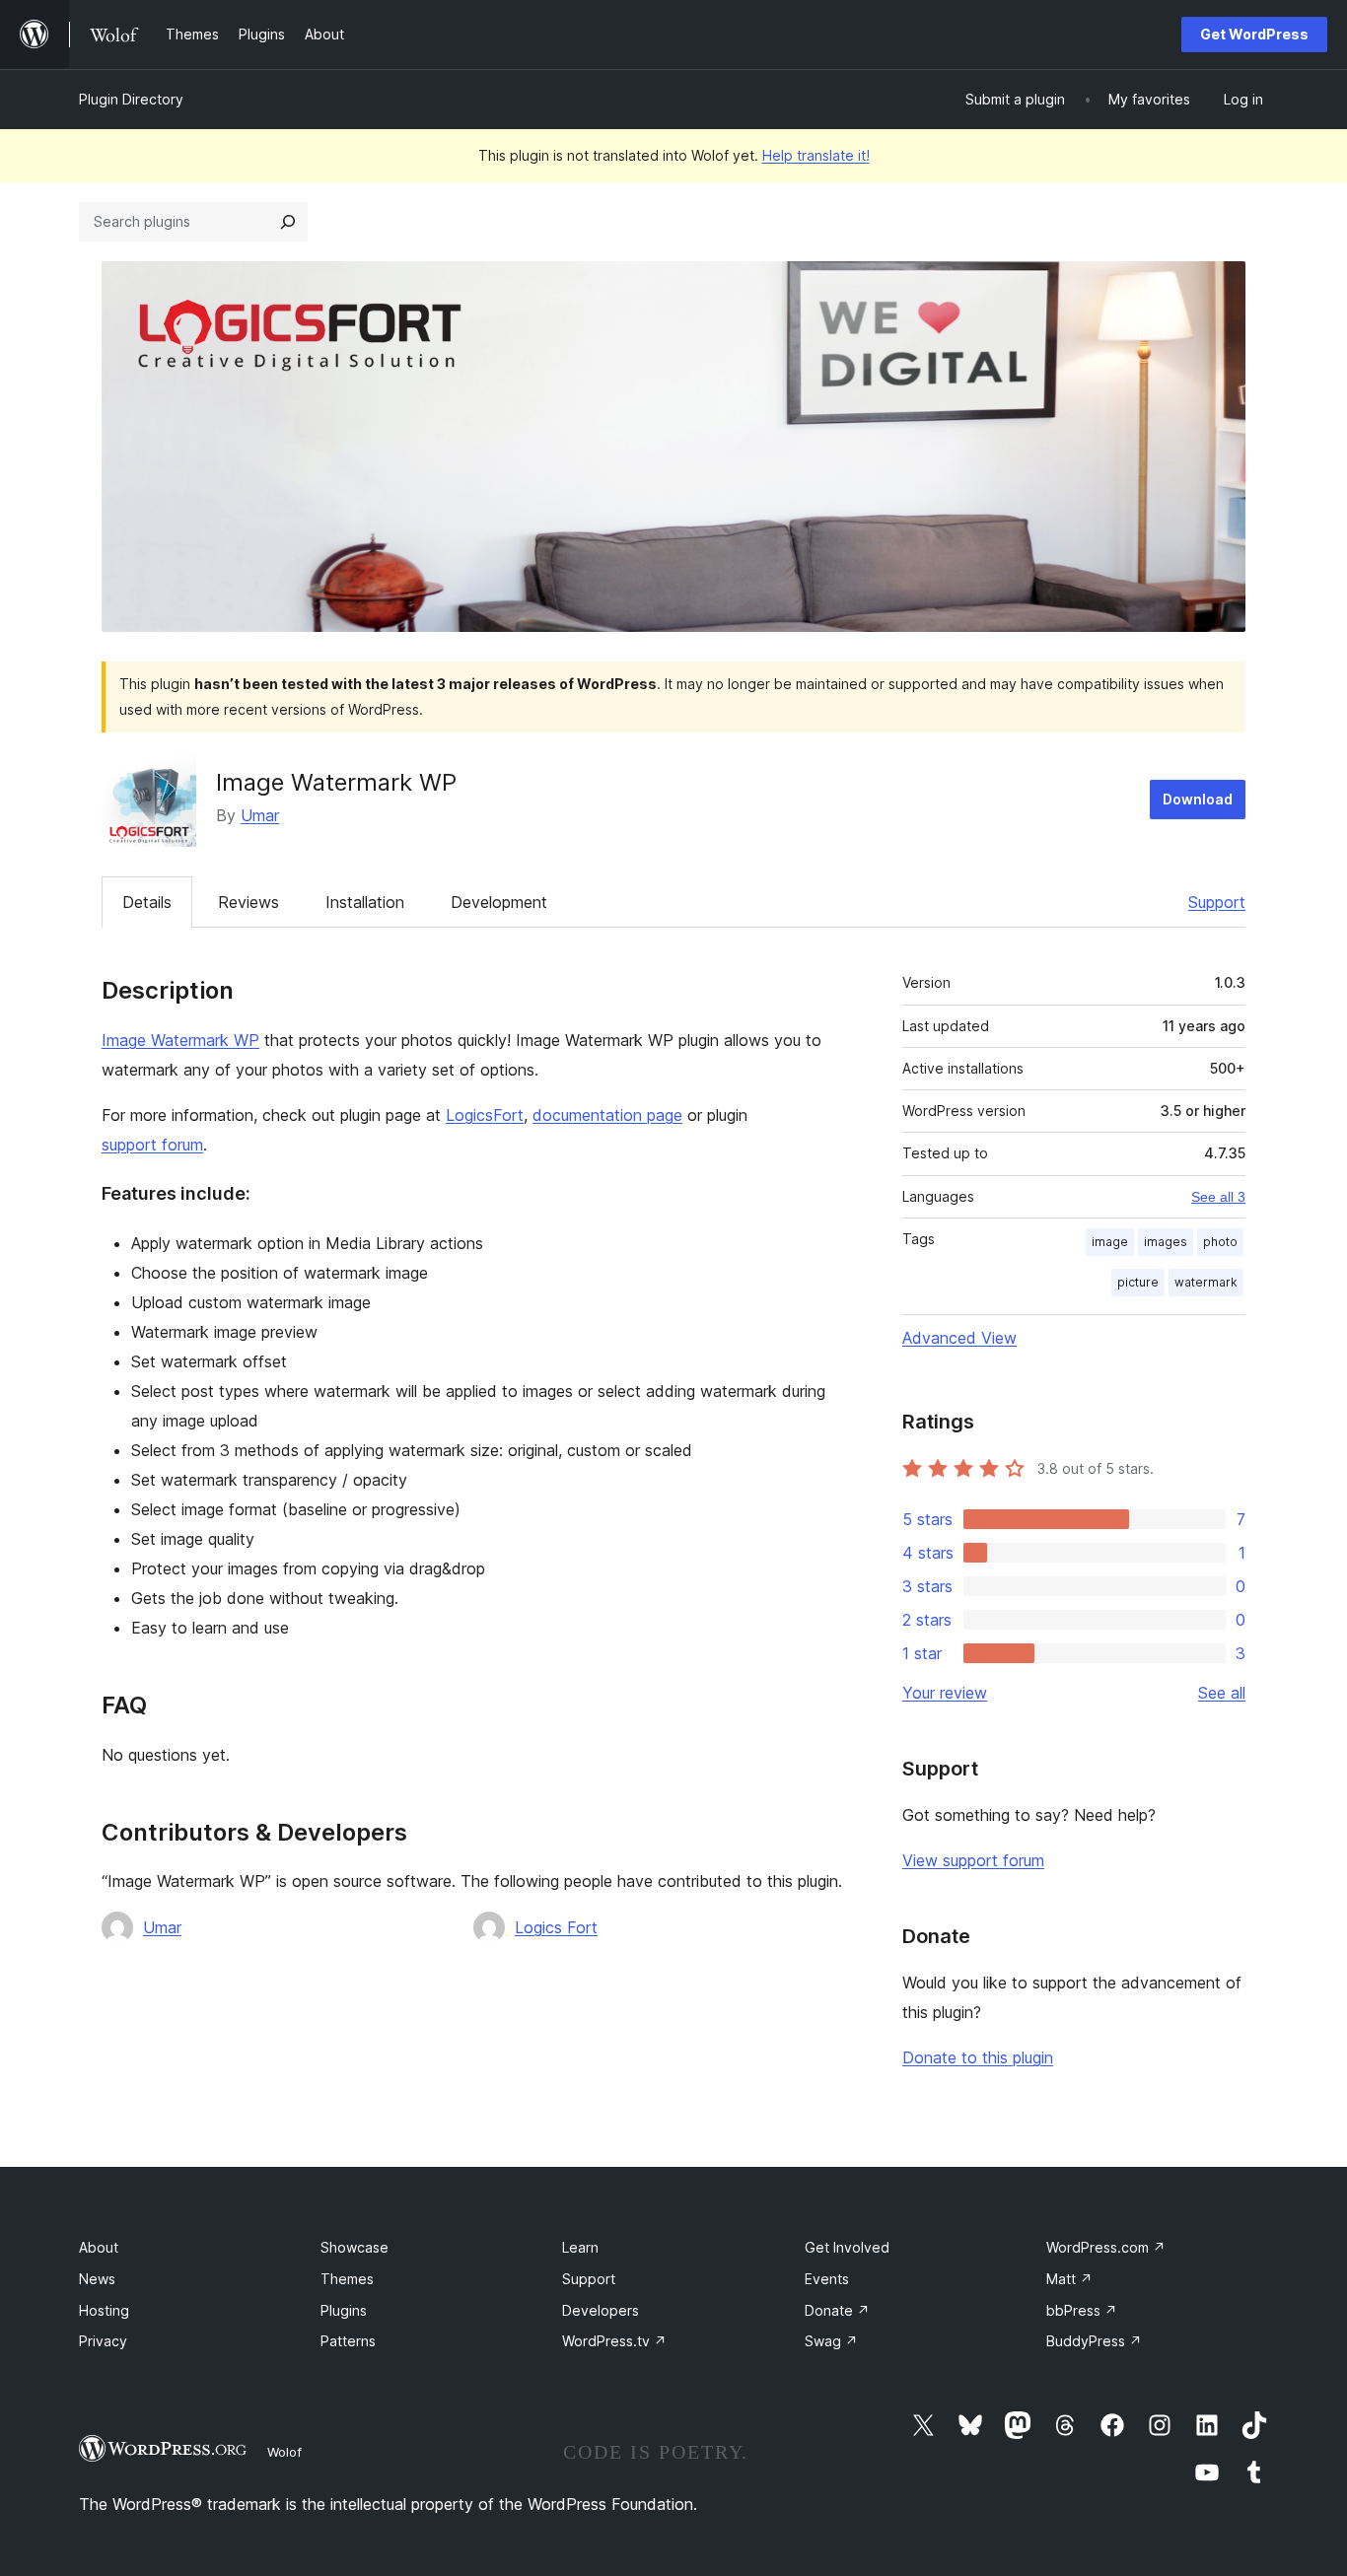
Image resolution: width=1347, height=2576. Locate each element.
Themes (347, 2279)
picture (1138, 1282)
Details (147, 902)
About (99, 2247)
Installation (365, 902)
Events (827, 2279)
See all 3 (1218, 1197)
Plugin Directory (131, 99)
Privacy (103, 2341)
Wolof (284, 2452)
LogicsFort (485, 1115)
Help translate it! (816, 155)
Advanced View (959, 1338)
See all (1222, 1693)
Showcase (354, 2247)
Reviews (248, 902)
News (97, 2279)
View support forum (973, 1860)
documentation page (607, 1115)
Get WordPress (1254, 34)
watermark (1206, 1282)
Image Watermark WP (180, 1040)
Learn (580, 2247)
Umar (260, 815)
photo (1220, 1242)
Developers (601, 2310)
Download (1198, 799)
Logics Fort (556, 1927)
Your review (945, 1693)
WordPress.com (1106, 2247)
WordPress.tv (614, 2341)
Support (1217, 902)
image (1110, 1242)
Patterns (348, 2341)
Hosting (104, 2310)
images (1166, 1242)
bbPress (1082, 2310)
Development (499, 902)
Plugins (344, 2310)
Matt (1069, 2279)
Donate (837, 2310)
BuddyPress (1094, 2341)
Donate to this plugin (978, 2057)
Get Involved (847, 2247)
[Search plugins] (288, 222)
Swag (831, 2341)
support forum (152, 1145)
